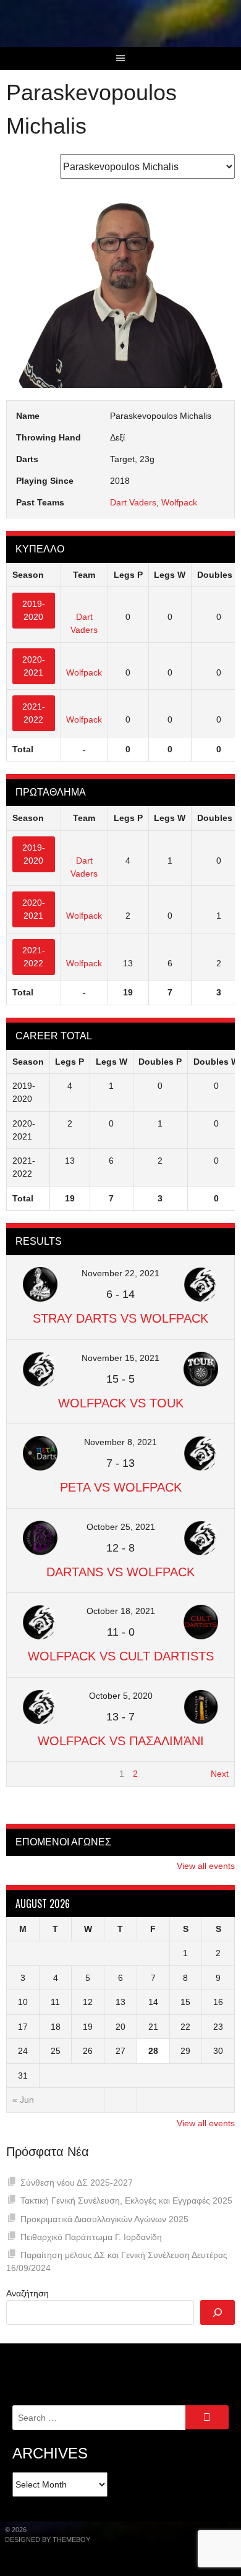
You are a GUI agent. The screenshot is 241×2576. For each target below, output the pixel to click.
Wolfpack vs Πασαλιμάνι (121, 1741)
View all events (206, 1866)
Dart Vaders (133, 502)
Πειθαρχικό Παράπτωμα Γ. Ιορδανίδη (91, 2237)
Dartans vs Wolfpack (120, 1572)
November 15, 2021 (120, 1358)
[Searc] (218, 2312)
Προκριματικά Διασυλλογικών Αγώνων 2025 (104, 2219)
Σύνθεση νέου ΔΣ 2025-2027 (77, 2183)
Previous (29, 1774)
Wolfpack (179, 502)
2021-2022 (34, 713)
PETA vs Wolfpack (121, 1487)
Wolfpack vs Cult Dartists (121, 1656)
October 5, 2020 (121, 1696)
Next (220, 1774)
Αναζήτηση (27, 2293)
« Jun (23, 2100)
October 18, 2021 (121, 1611)
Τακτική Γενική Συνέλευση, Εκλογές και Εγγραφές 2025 (126, 2200)
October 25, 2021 (121, 1527)
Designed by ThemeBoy (48, 2540)
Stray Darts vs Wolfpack (120, 1318)
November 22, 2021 (120, 1273)
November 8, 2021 (120, 1442)
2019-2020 (34, 610)
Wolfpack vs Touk (121, 1403)
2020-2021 (34, 666)
